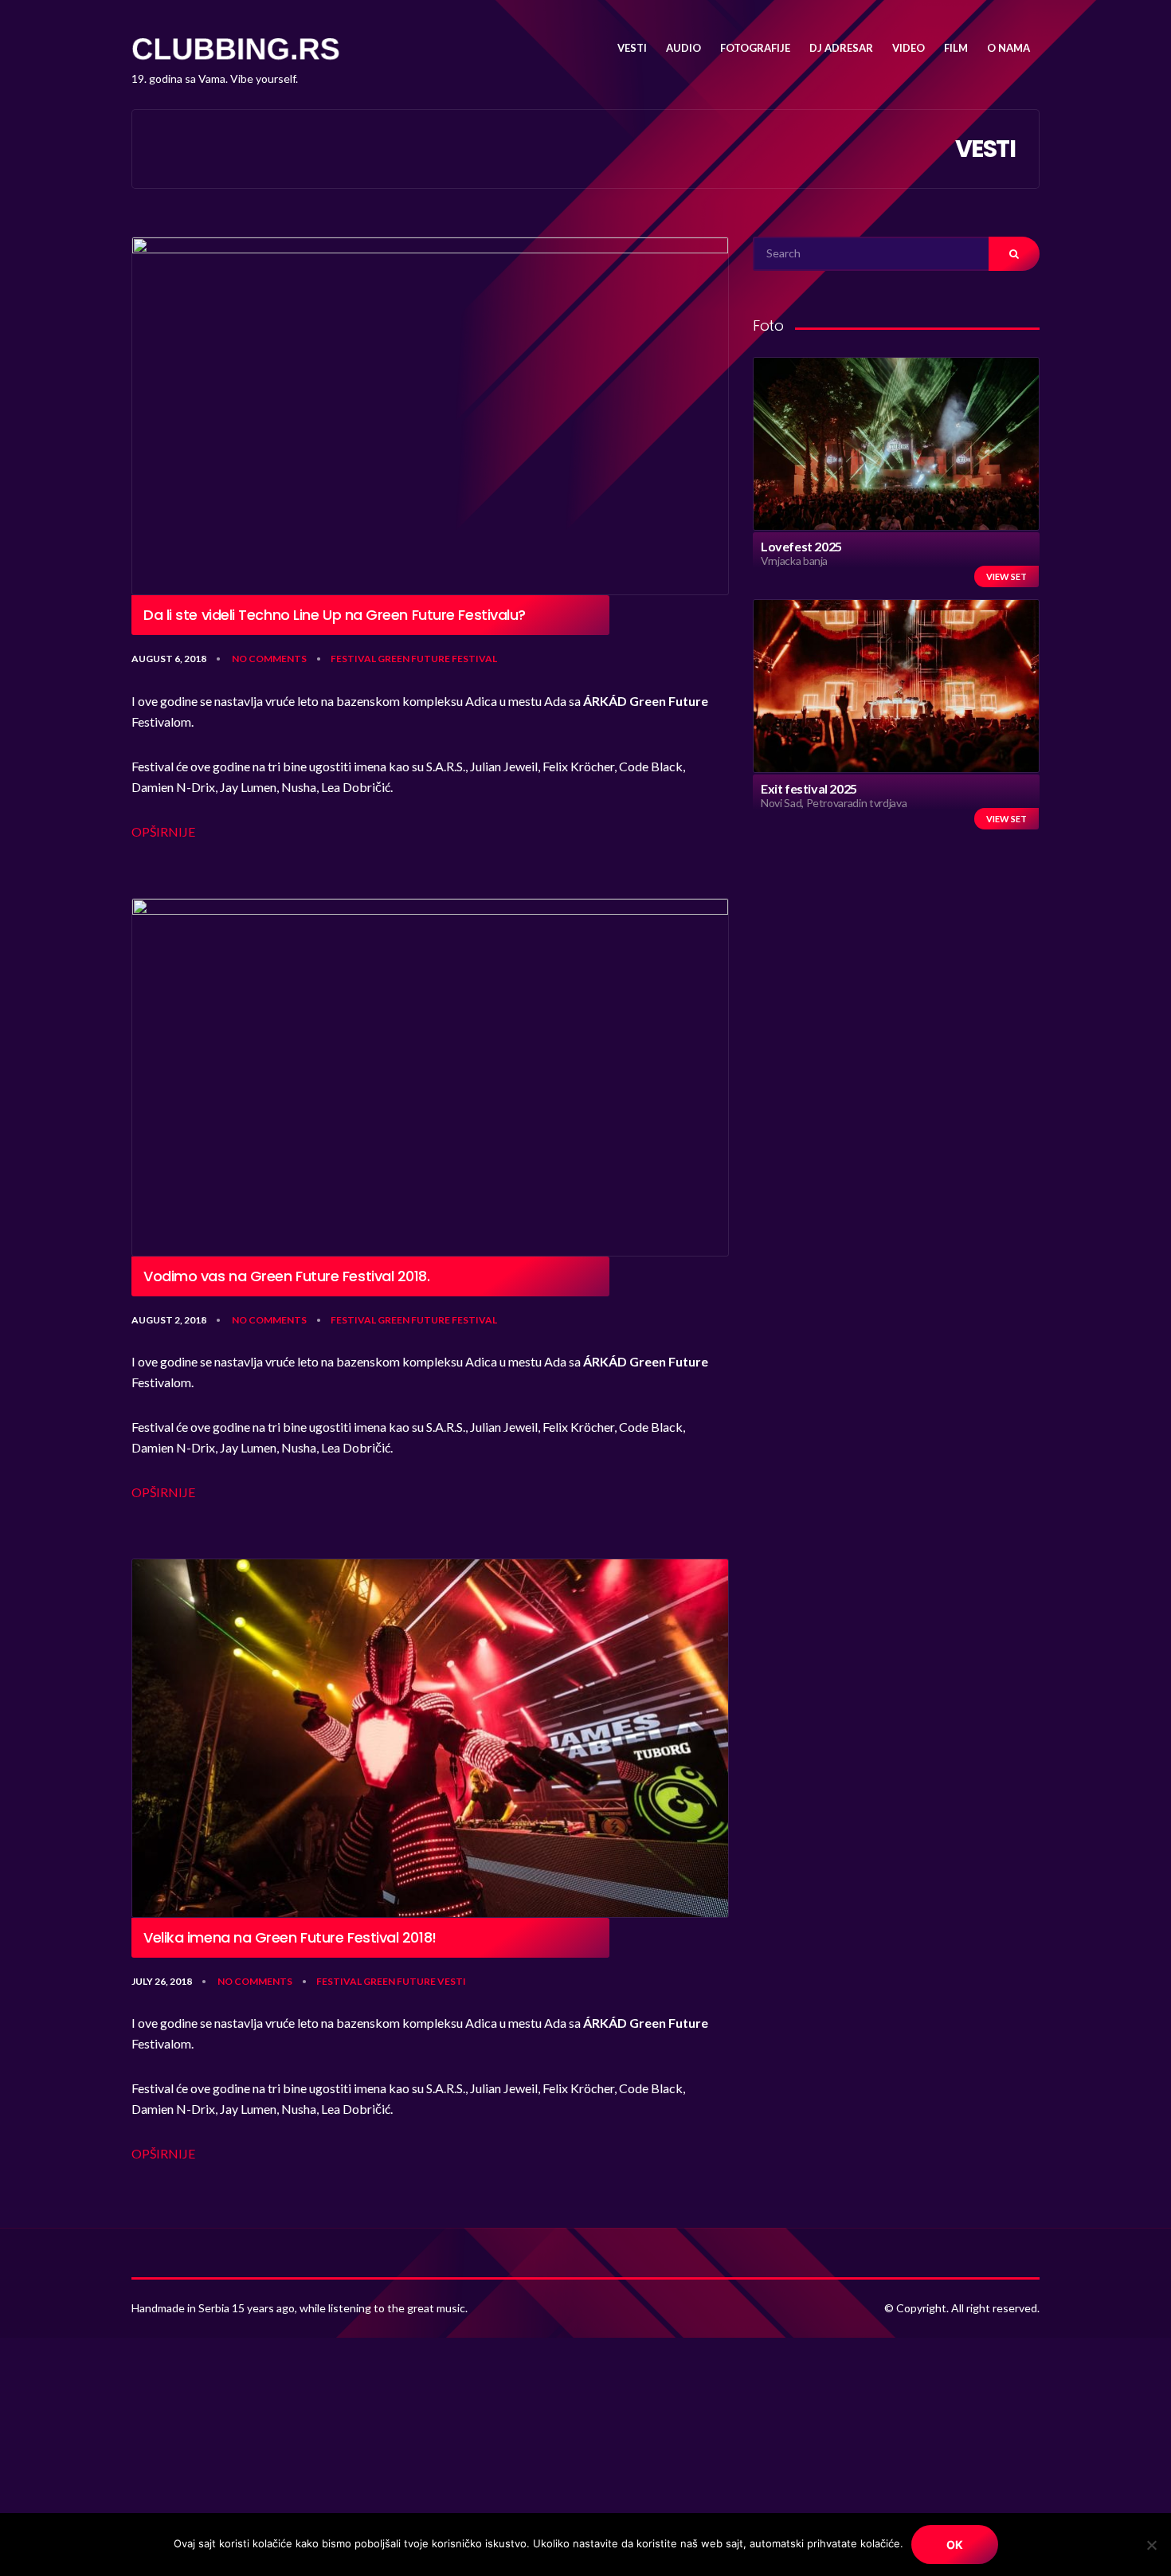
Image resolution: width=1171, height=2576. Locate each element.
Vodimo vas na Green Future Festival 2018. (287, 1276)
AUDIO (683, 48)
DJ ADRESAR (841, 48)
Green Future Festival (437, 659)
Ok (955, 2545)
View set (1007, 576)
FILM (956, 48)
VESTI (632, 48)
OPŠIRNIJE (163, 831)
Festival (353, 659)
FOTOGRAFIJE (755, 48)
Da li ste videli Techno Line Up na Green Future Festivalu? (335, 615)
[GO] (1014, 254)
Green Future (399, 1981)
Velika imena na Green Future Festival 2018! (292, 1938)
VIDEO (909, 48)
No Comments (269, 659)
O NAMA (1008, 48)
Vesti (452, 1981)
